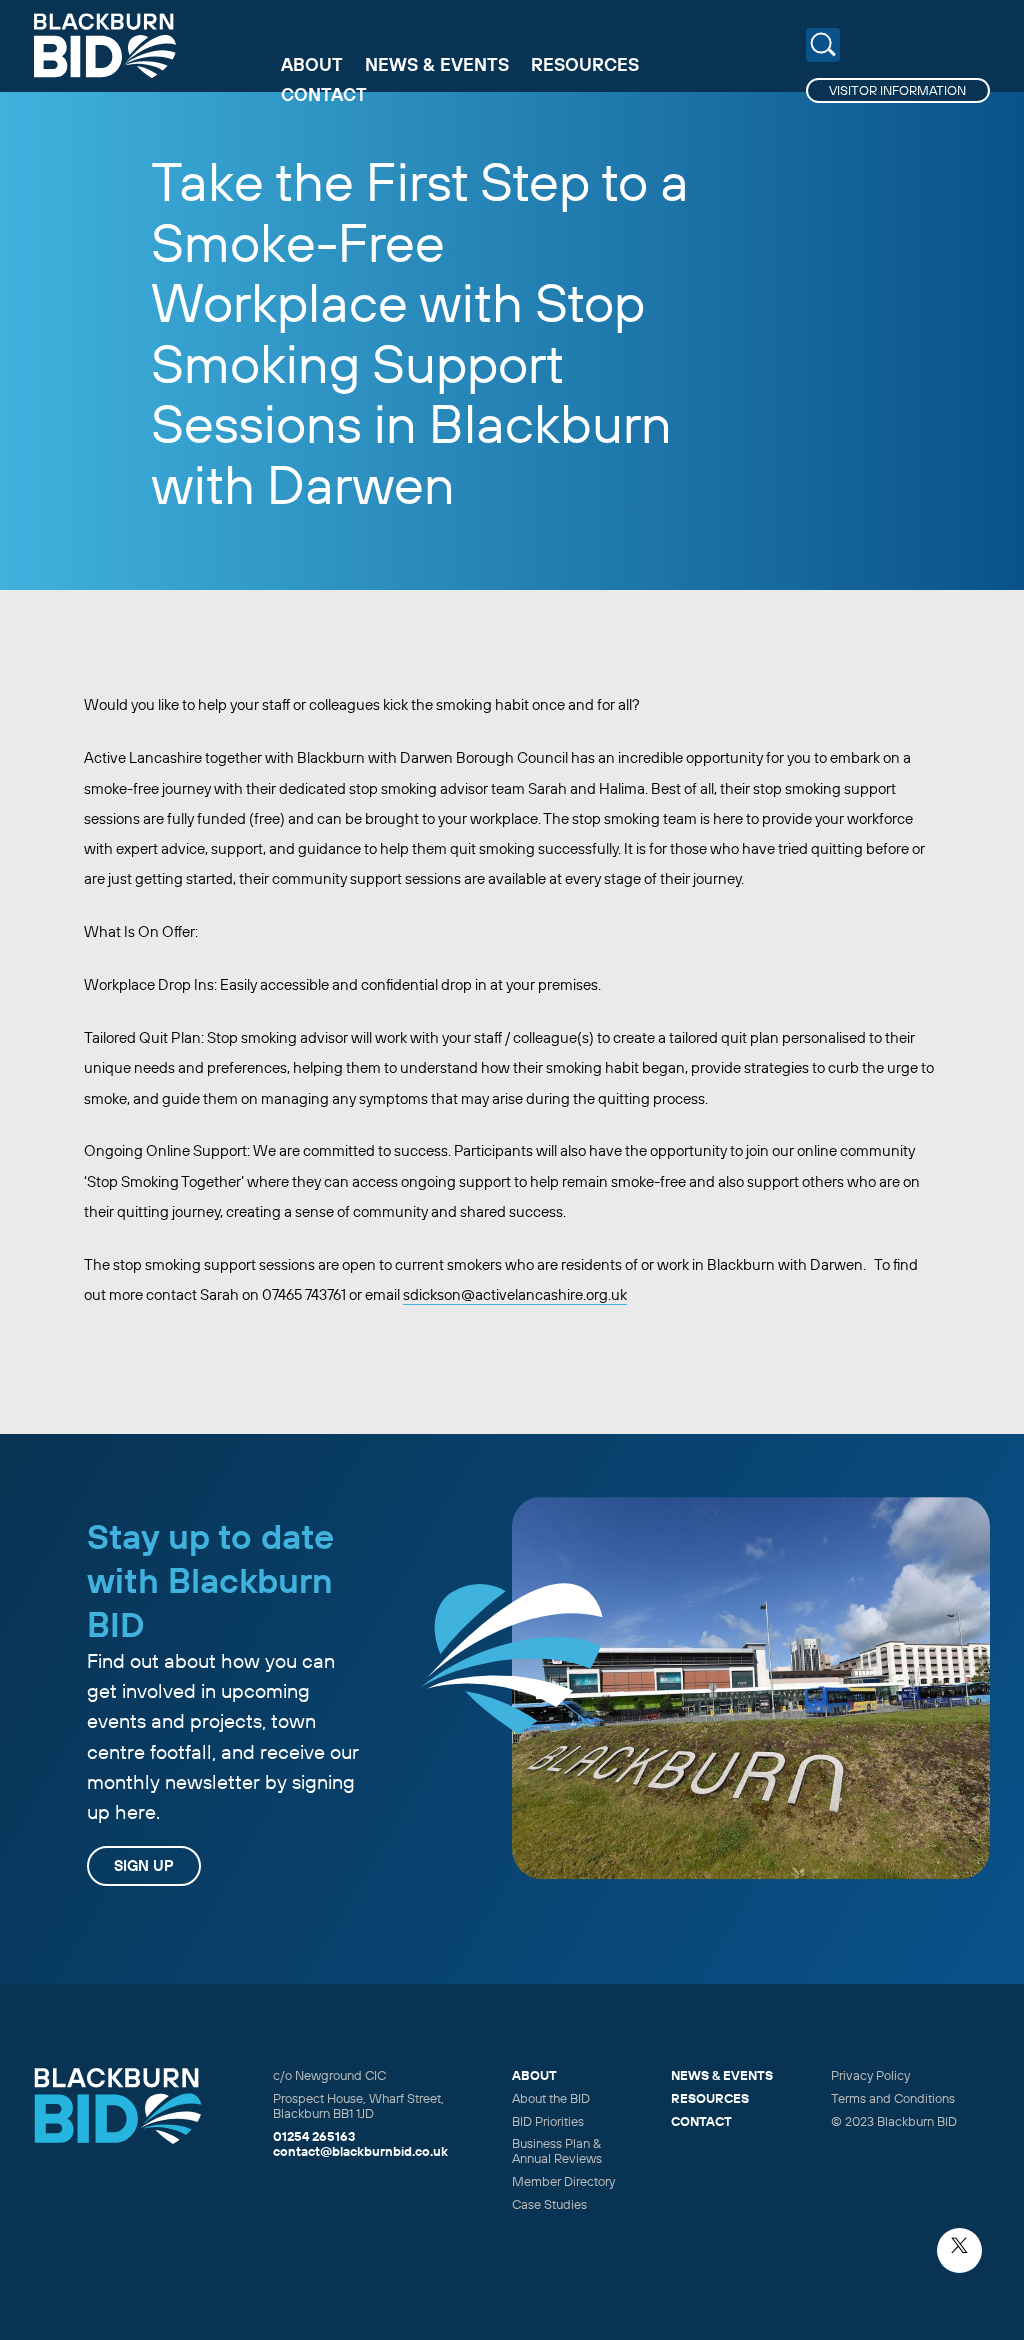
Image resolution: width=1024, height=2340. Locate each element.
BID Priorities (548, 2121)
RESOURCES (710, 2098)
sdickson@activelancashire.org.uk (515, 1294)
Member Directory (563, 2181)
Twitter (959, 2250)
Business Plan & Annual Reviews (557, 2150)
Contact (324, 94)
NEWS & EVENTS (722, 2075)
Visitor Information (897, 90)
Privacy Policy (870, 2075)
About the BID (551, 2098)
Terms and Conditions (893, 2098)
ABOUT (534, 2075)
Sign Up (144, 1865)
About (312, 64)
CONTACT (701, 2121)
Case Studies (549, 2204)
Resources (585, 64)
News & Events (437, 64)
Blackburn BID (105, 45)
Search (823, 45)
